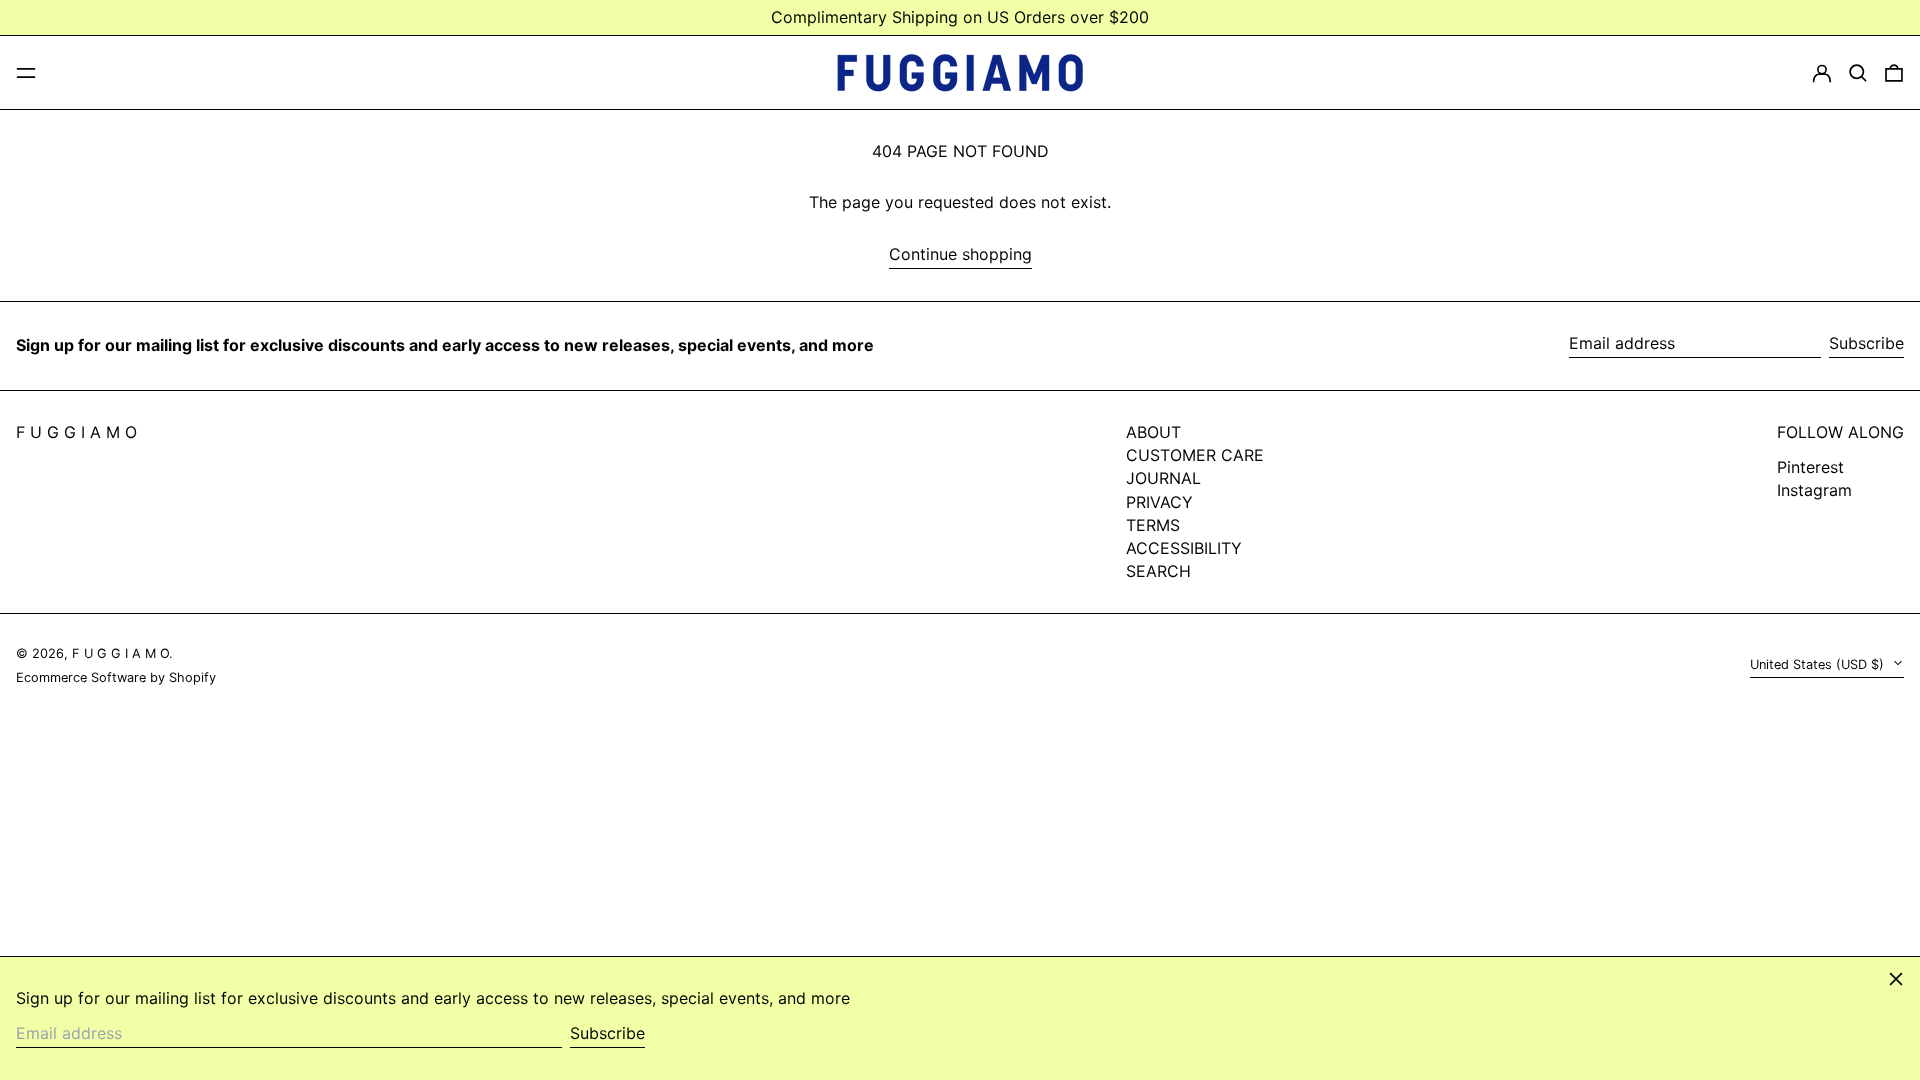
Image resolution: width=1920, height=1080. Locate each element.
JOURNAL (1163, 478)
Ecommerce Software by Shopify (116, 677)
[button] (1858, 73)
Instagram (1814, 490)
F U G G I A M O (76, 432)
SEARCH (1158, 571)
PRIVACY (1159, 502)
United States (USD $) (1819, 664)
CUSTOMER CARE (1195, 455)
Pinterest (1810, 467)
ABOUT (1153, 432)
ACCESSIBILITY (1184, 548)
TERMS (1153, 525)
